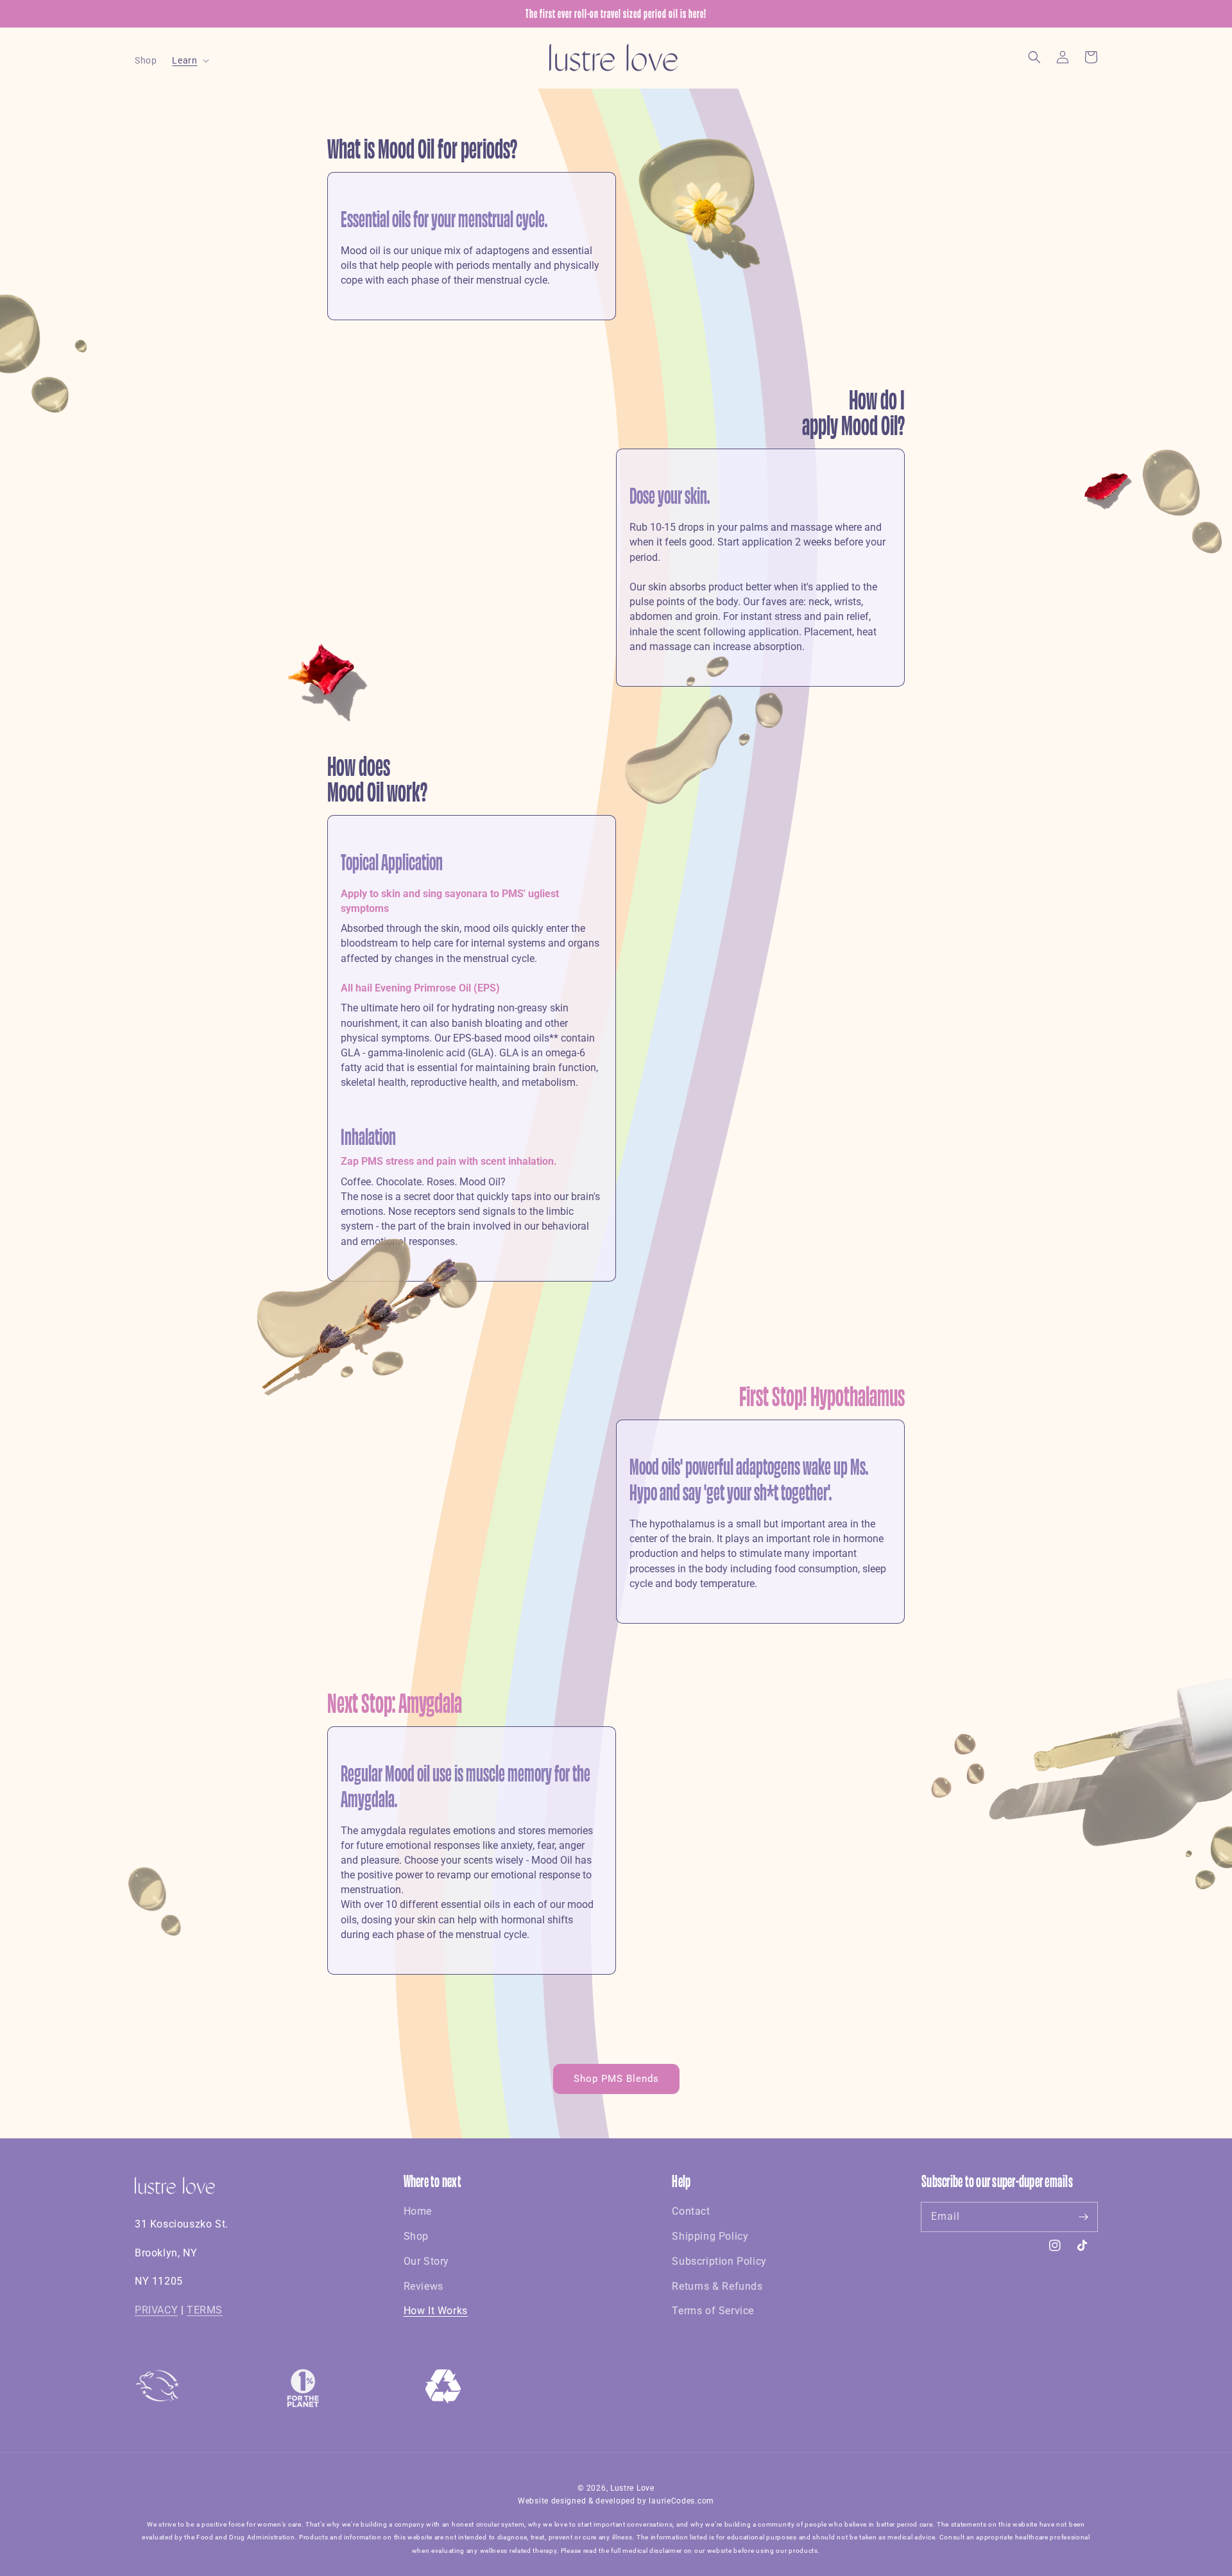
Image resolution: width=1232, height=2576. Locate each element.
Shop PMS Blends (616, 2079)
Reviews (424, 2286)
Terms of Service (713, 2311)
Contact (691, 2211)
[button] (1034, 57)
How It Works (436, 2311)
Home (418, 2211)
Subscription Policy (719, 2261)
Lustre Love (632, 2488)
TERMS (205, 2310)
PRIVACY (156, 2310)
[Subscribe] (1083, 2217)
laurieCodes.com (681, 2501)
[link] (443, 2400)
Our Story (426, 2261)
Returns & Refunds (717, 2286)
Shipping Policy (710, 2236)
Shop (416, 2236)
